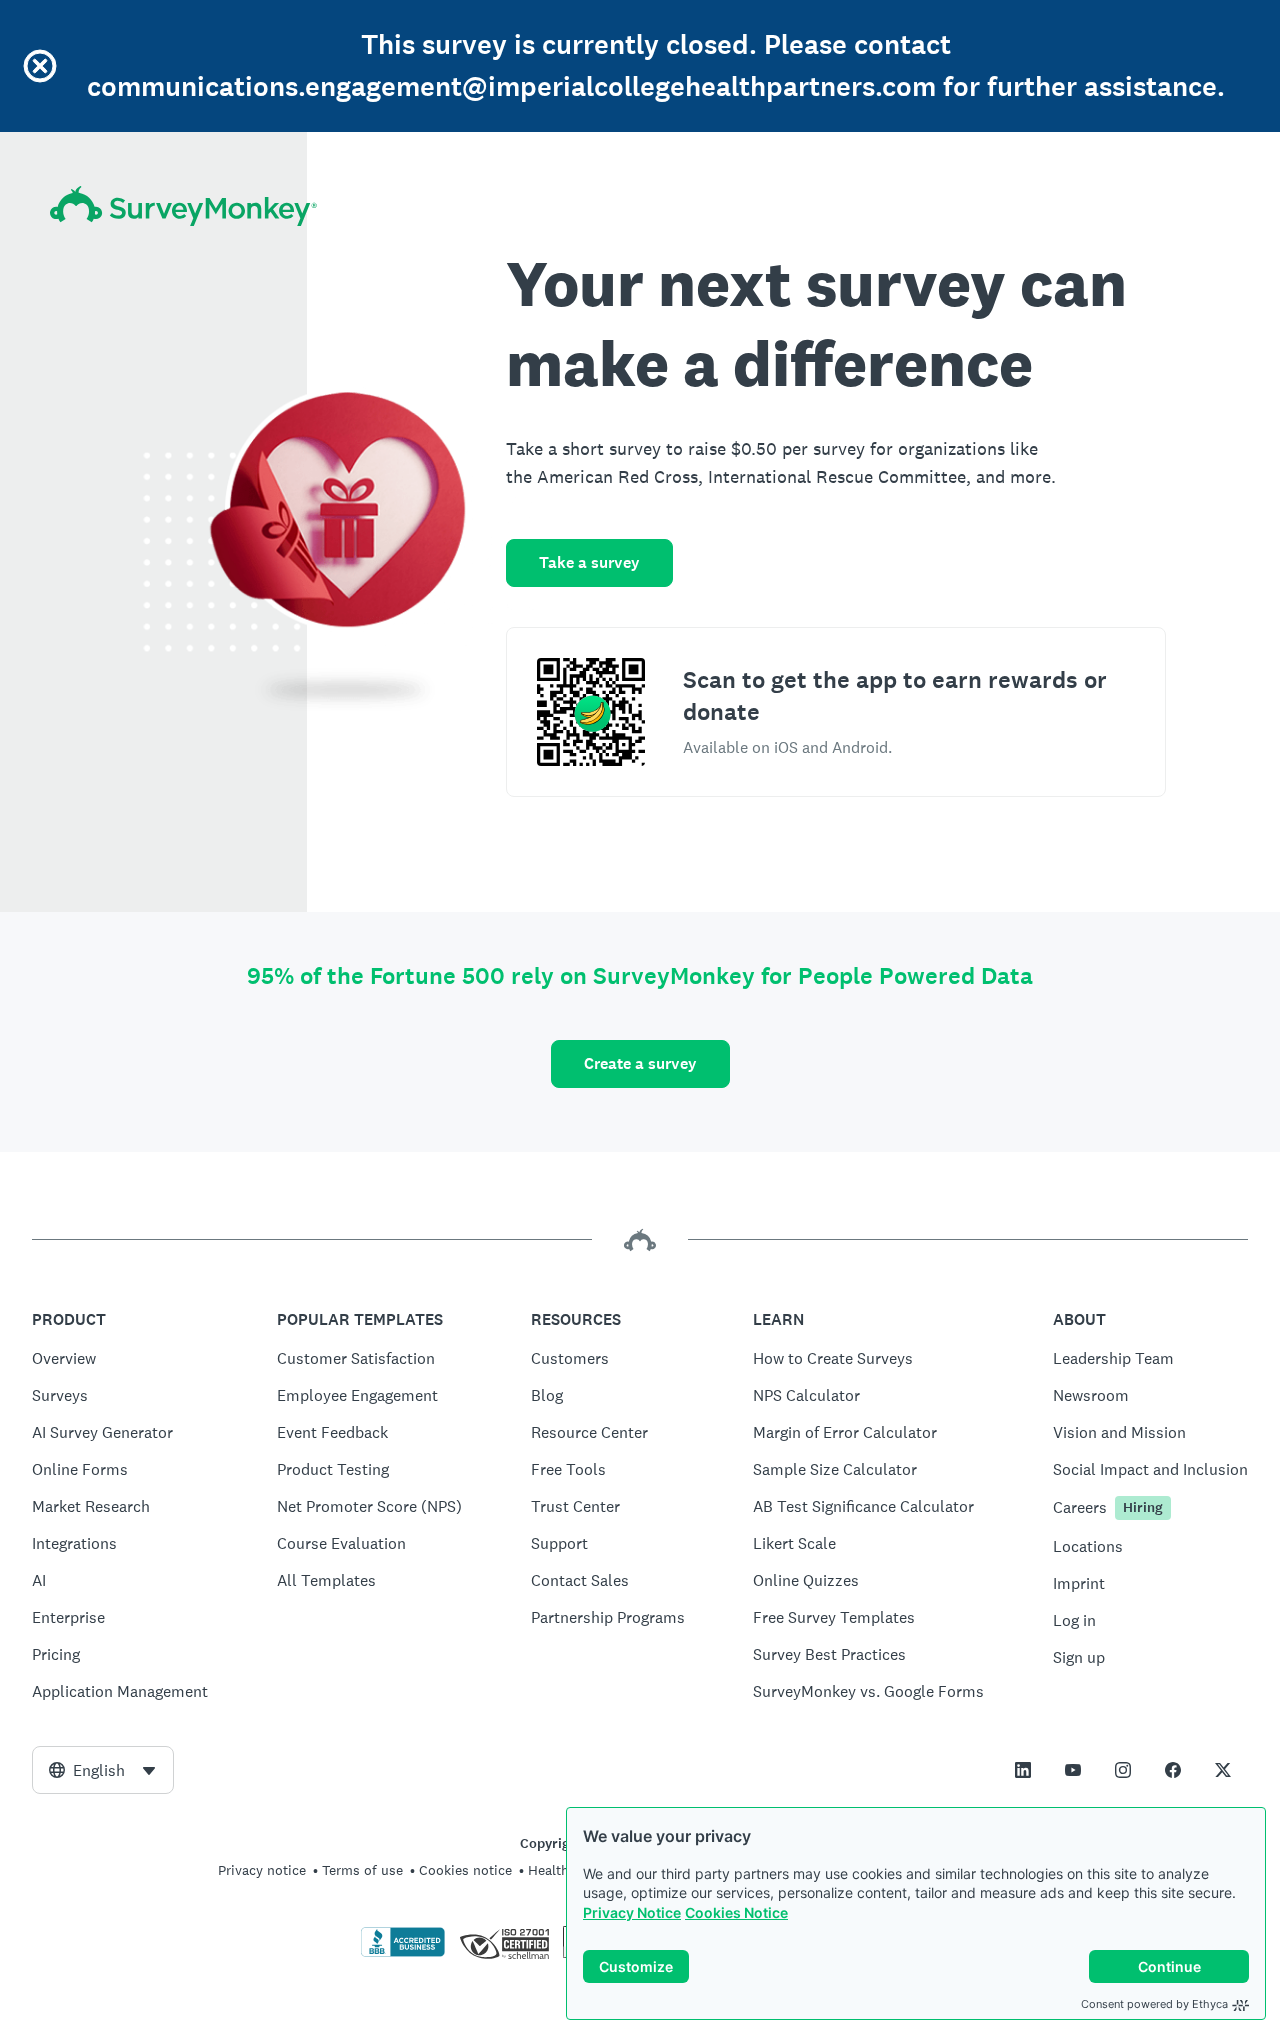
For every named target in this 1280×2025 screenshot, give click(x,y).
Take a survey (589, 562)
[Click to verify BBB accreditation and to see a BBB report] (403, 1953)
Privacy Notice (632, 1912)
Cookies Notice (736, 1912)
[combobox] (103, 1770)
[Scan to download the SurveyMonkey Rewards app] (591, 712)
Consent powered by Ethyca (1154, 2004)
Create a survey (640, 1063)
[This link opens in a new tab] (1023, 1770)
